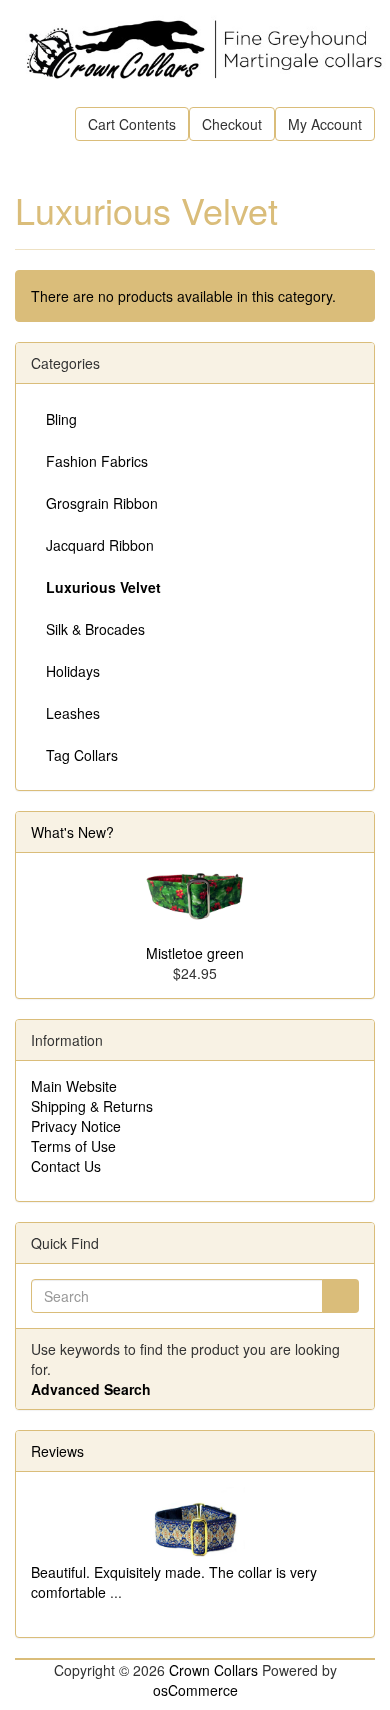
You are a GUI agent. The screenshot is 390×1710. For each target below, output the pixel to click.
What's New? (72, 832)
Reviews (57, 1451)
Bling (61, 419)
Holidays (73, 671)
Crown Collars (213, 1670)
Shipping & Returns (92, 1106)
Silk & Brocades (95, 629)
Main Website (74, 1086)
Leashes (73, 713)
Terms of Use (73, 1146)
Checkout (232, 124)
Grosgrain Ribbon (102, 503)
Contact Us (66, 1166)
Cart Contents (132, 124)
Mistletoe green (195, 953)
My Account (325, 124)
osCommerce (195, 1690)
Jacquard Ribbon (100, 545)
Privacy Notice (76, 1126)
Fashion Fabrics (97, 461)
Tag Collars (82, 755)
